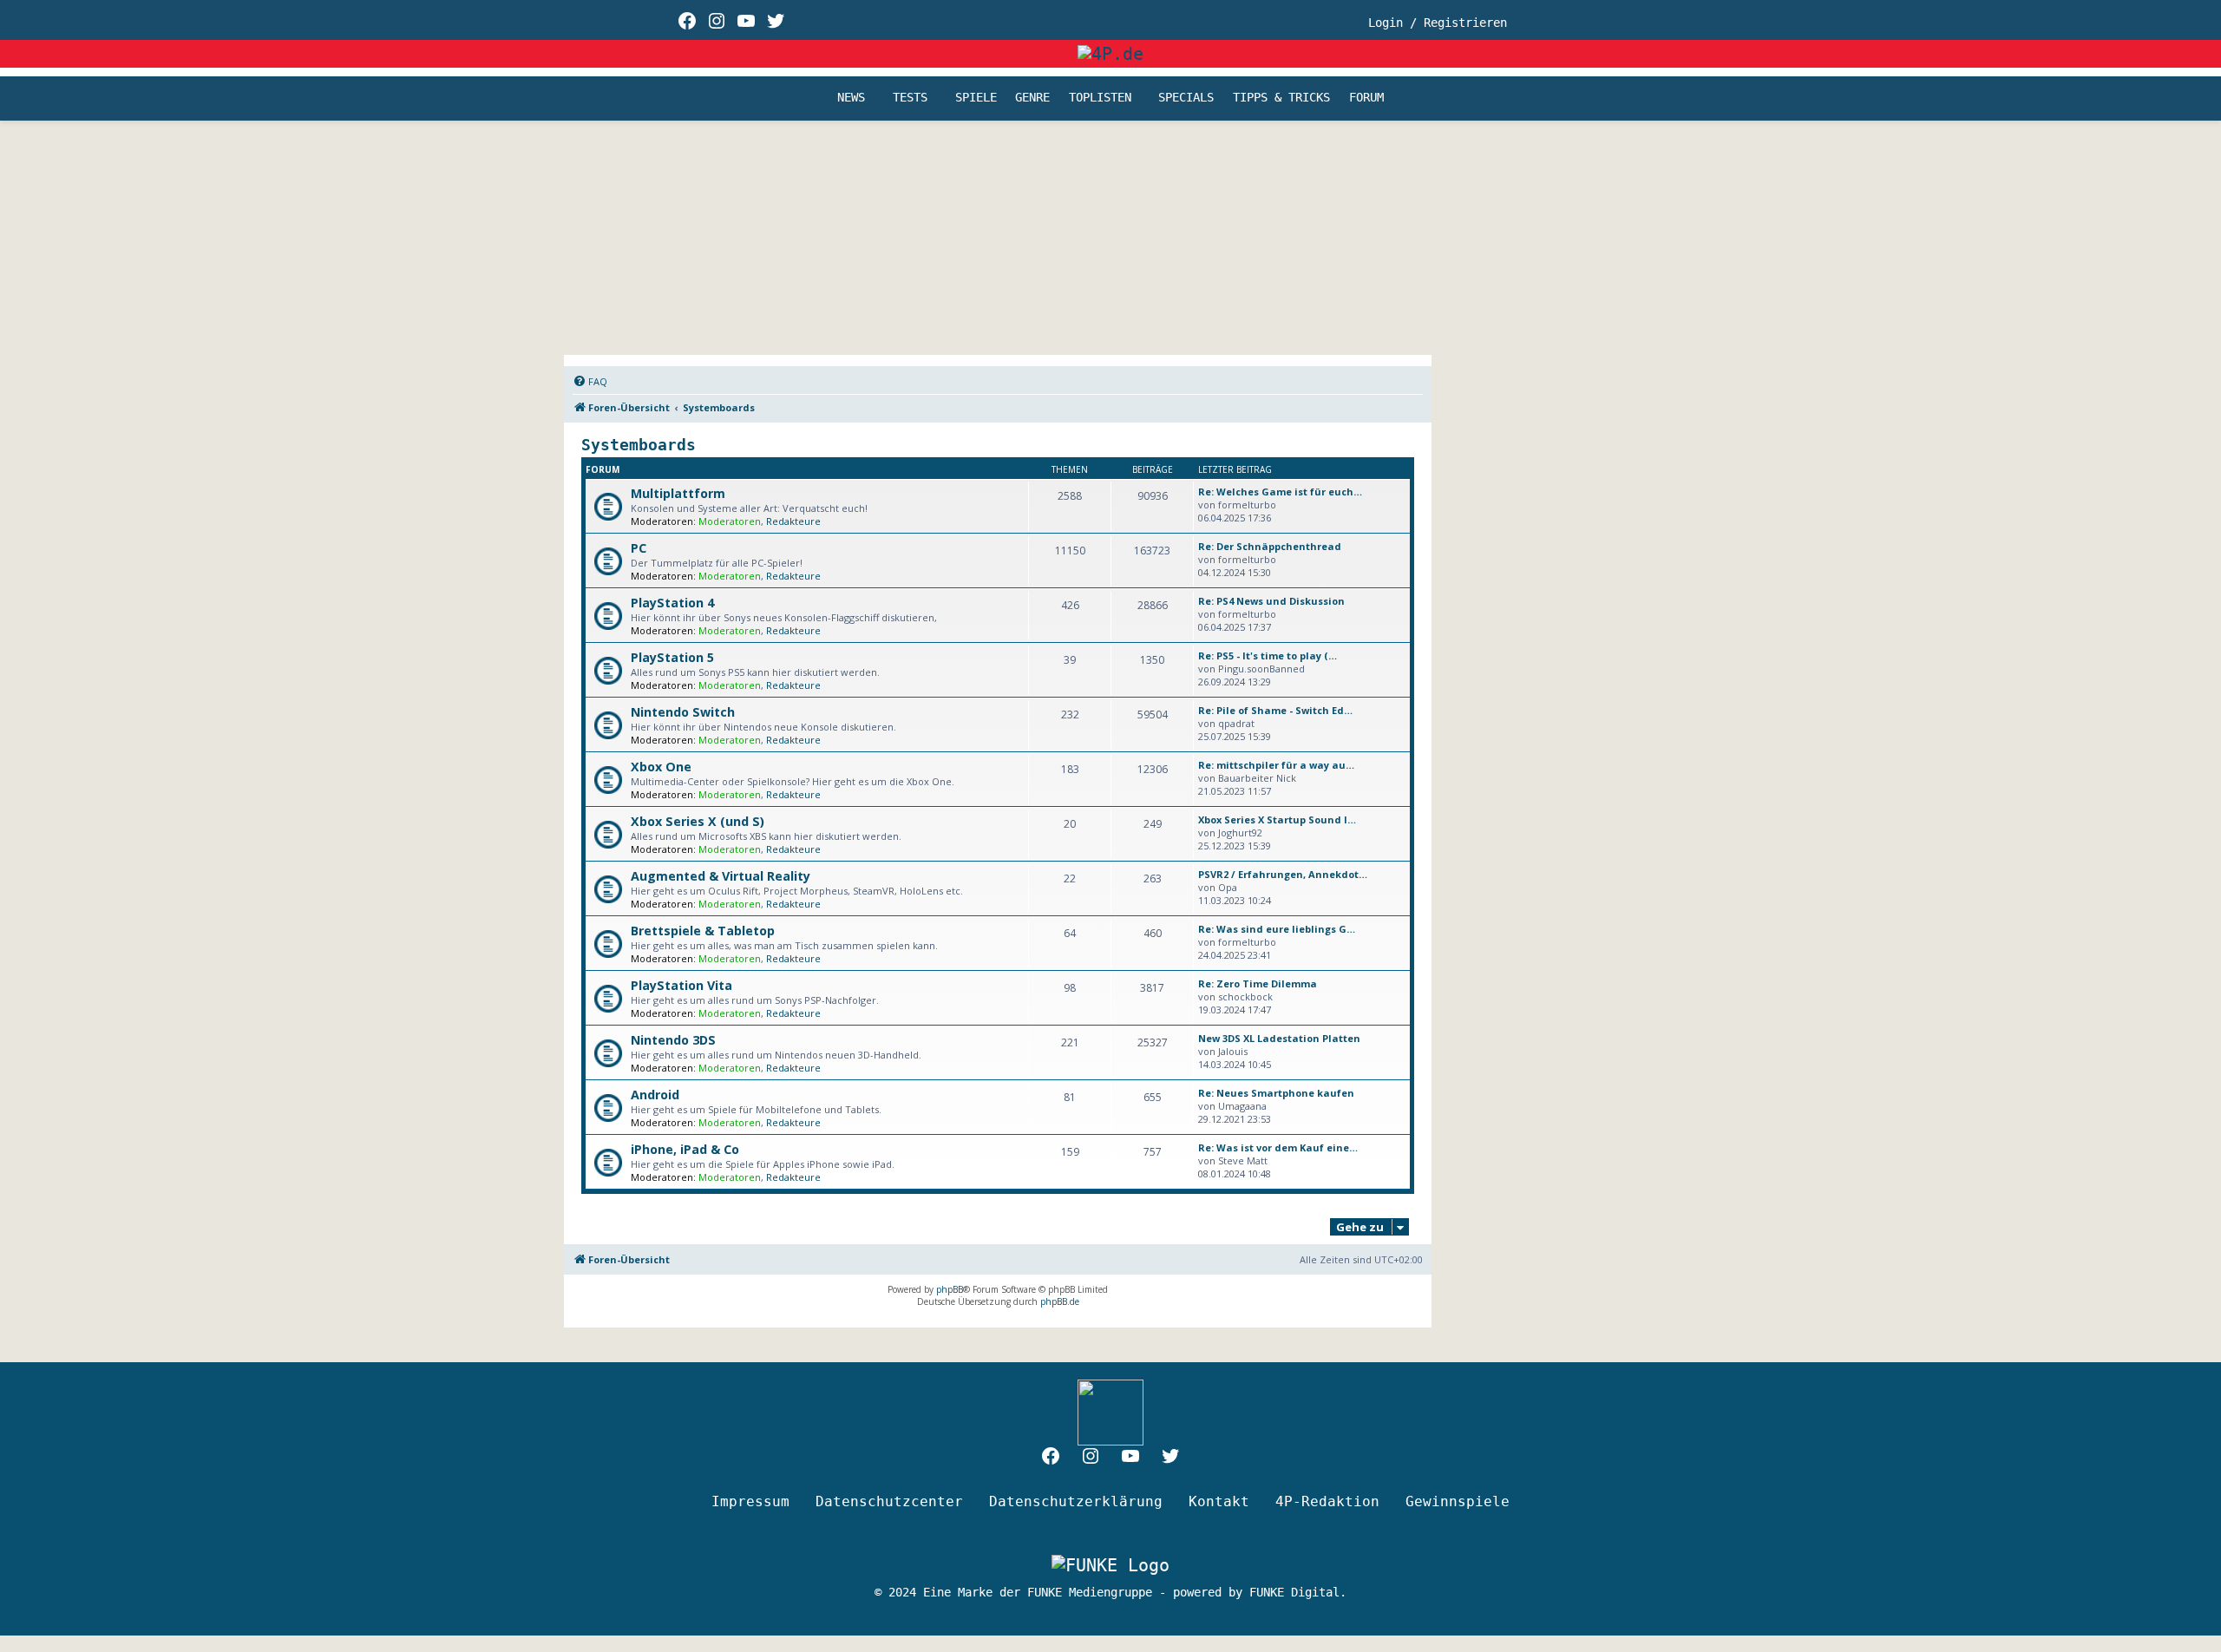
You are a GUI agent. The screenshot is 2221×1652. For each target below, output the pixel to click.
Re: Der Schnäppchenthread (1270, 546)
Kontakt (1219, 1501)
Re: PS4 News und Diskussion (1271, 601)
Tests (910, 98)
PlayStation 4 (672, 603)
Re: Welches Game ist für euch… (1280, 492)
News (851, 98)
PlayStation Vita (681, 985)
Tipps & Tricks (1281, 98)
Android (655, 1095)
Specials (1186, 98)
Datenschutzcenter (889, 1501)
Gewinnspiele (1458, 1501)
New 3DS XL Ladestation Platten (1279, 1038)
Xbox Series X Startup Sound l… (1277, 819)
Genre (1032, 98)
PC (639, 548)
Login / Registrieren (1438, 23)
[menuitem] (590, 382)
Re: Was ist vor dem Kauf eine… (1278, 1147)
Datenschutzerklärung (1076, 1501)
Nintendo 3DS (673, 1040)
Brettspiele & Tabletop (703, 931)
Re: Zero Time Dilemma (1258, 983)
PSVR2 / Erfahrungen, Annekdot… (1283, 874)
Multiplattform (678, 493)
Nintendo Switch (683, 712)
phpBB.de (1060, 1301)
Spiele (976, 98)
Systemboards (639, 445)
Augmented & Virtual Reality (721, 876)
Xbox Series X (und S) (698, 821)
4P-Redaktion (1327, 1501)
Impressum (750, 1501)
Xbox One (661, 767)
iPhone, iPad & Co (685, 1149)
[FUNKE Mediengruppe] (1110, 1565)
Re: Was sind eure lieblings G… (1277, 929)
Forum (1366, 98)
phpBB (950, 1289)
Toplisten (1100, 98)
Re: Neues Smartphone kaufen (1276, 1093)
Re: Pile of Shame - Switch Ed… (1275, 710)
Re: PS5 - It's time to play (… (1268, 656)
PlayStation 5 (672, 657)
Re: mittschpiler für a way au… (1276, 765)
